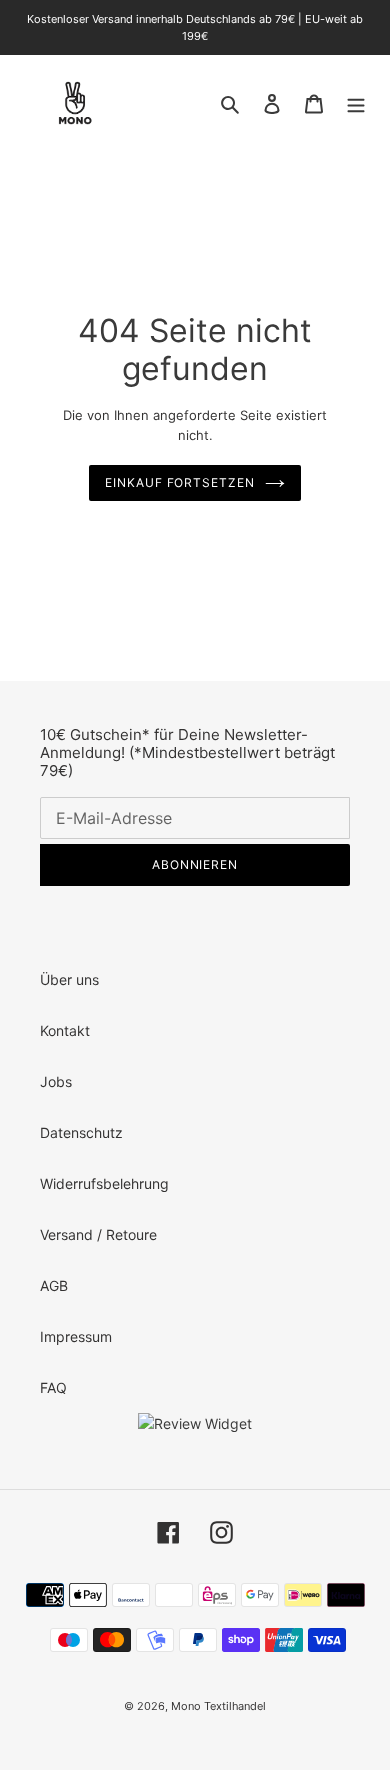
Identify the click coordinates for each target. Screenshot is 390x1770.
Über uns (69, 979)
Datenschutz (81, 1132)
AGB (54, 1285)
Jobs (56, 1081)
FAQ (53, 1387)
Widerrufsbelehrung (104, 1183)
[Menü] (356, 103)
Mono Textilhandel (218, 1706)
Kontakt (65, 1030)
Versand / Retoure (98, 1234)
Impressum (76, 1336)
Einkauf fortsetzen (180, 482)
